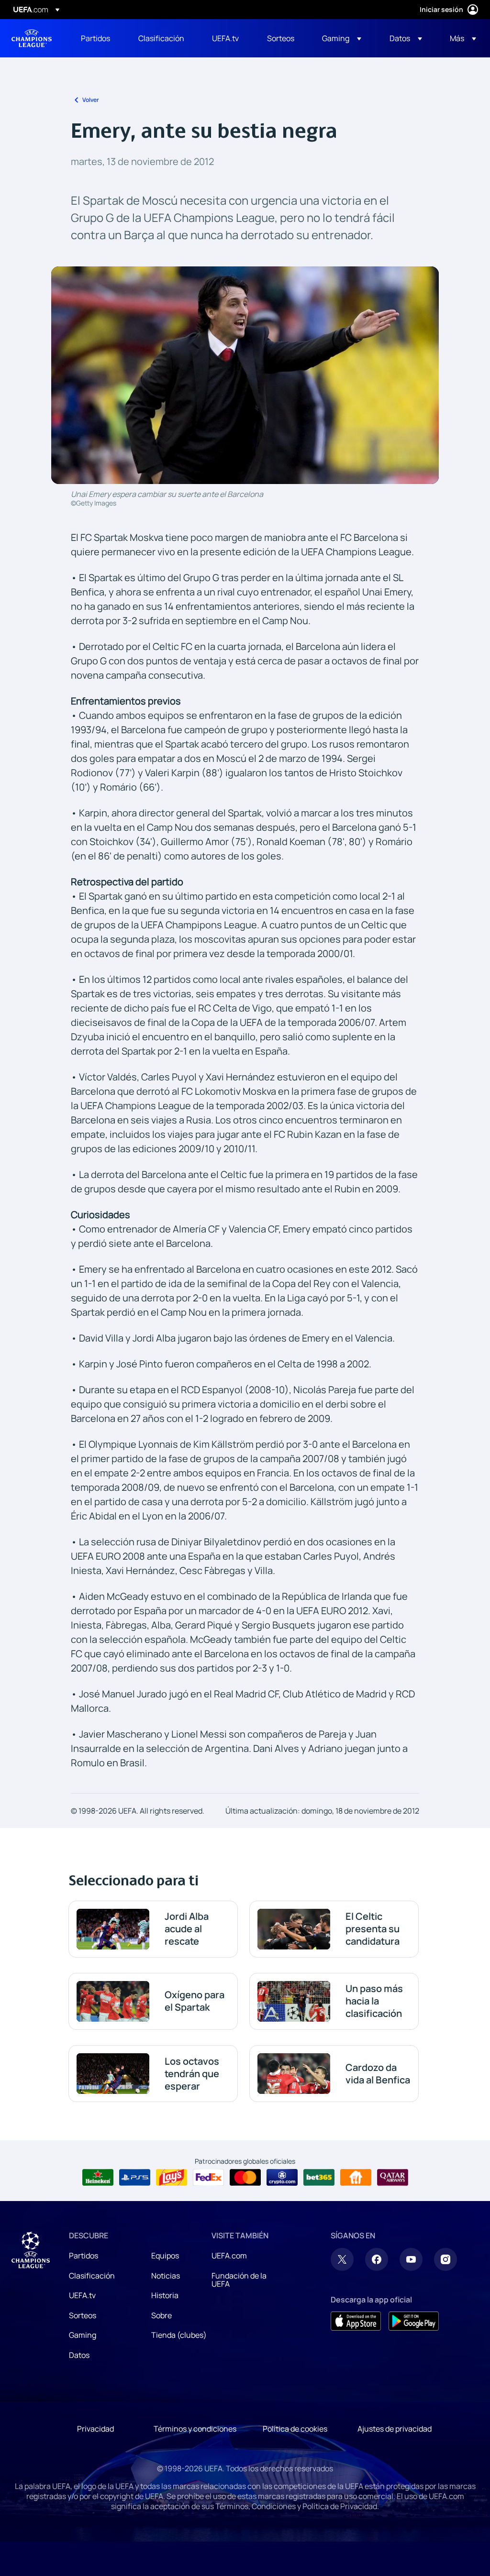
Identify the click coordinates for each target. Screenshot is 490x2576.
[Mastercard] (245, 2178)
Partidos (84, 2256)
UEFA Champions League (32, 38)
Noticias (166, 2276)
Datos (79, 2355)
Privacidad (95, 2429)
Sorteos (83, 2315)
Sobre (161, 2315)
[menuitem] (98, 38)
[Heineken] (98, 2178)
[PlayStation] (135, 2178)
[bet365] (319, 2178)
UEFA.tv (82, 2295)
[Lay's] (172, 2178)
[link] (95, 38)
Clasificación (92, 2276)
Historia (165, 2295)
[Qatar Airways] (393, 2178)
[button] (342, 38)
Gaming (83, 2335)
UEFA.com (229, 2256)
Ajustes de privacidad (395, 2429)
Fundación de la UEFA (239, 2280)
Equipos (165, 2256)
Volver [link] (91, 100)
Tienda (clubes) (179, 2335)
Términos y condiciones (195, 2429)
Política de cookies (295, 2429)
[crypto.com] (282, 2178)
